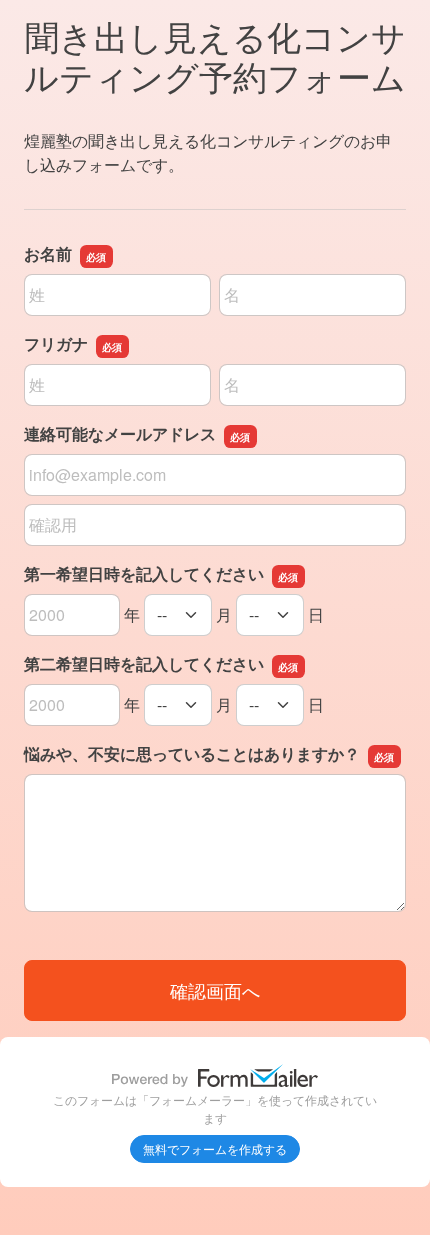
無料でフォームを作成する (215, 1148)
